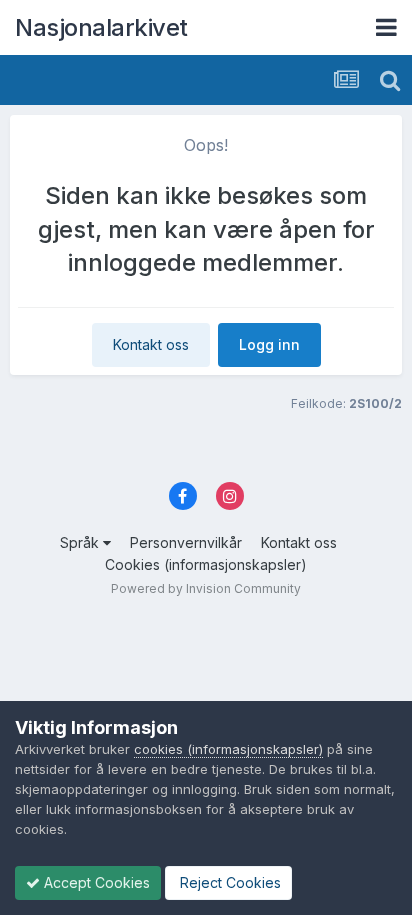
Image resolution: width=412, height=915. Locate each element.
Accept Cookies (95, 882)
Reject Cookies (228, 882)
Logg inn (269, 344)
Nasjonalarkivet (101, 27)
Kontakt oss (151, 344)
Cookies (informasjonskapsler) (206, 564)
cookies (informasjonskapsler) (228, 749)
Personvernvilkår (186, 542)
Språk (81, 542)
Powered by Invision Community (206, 588)
